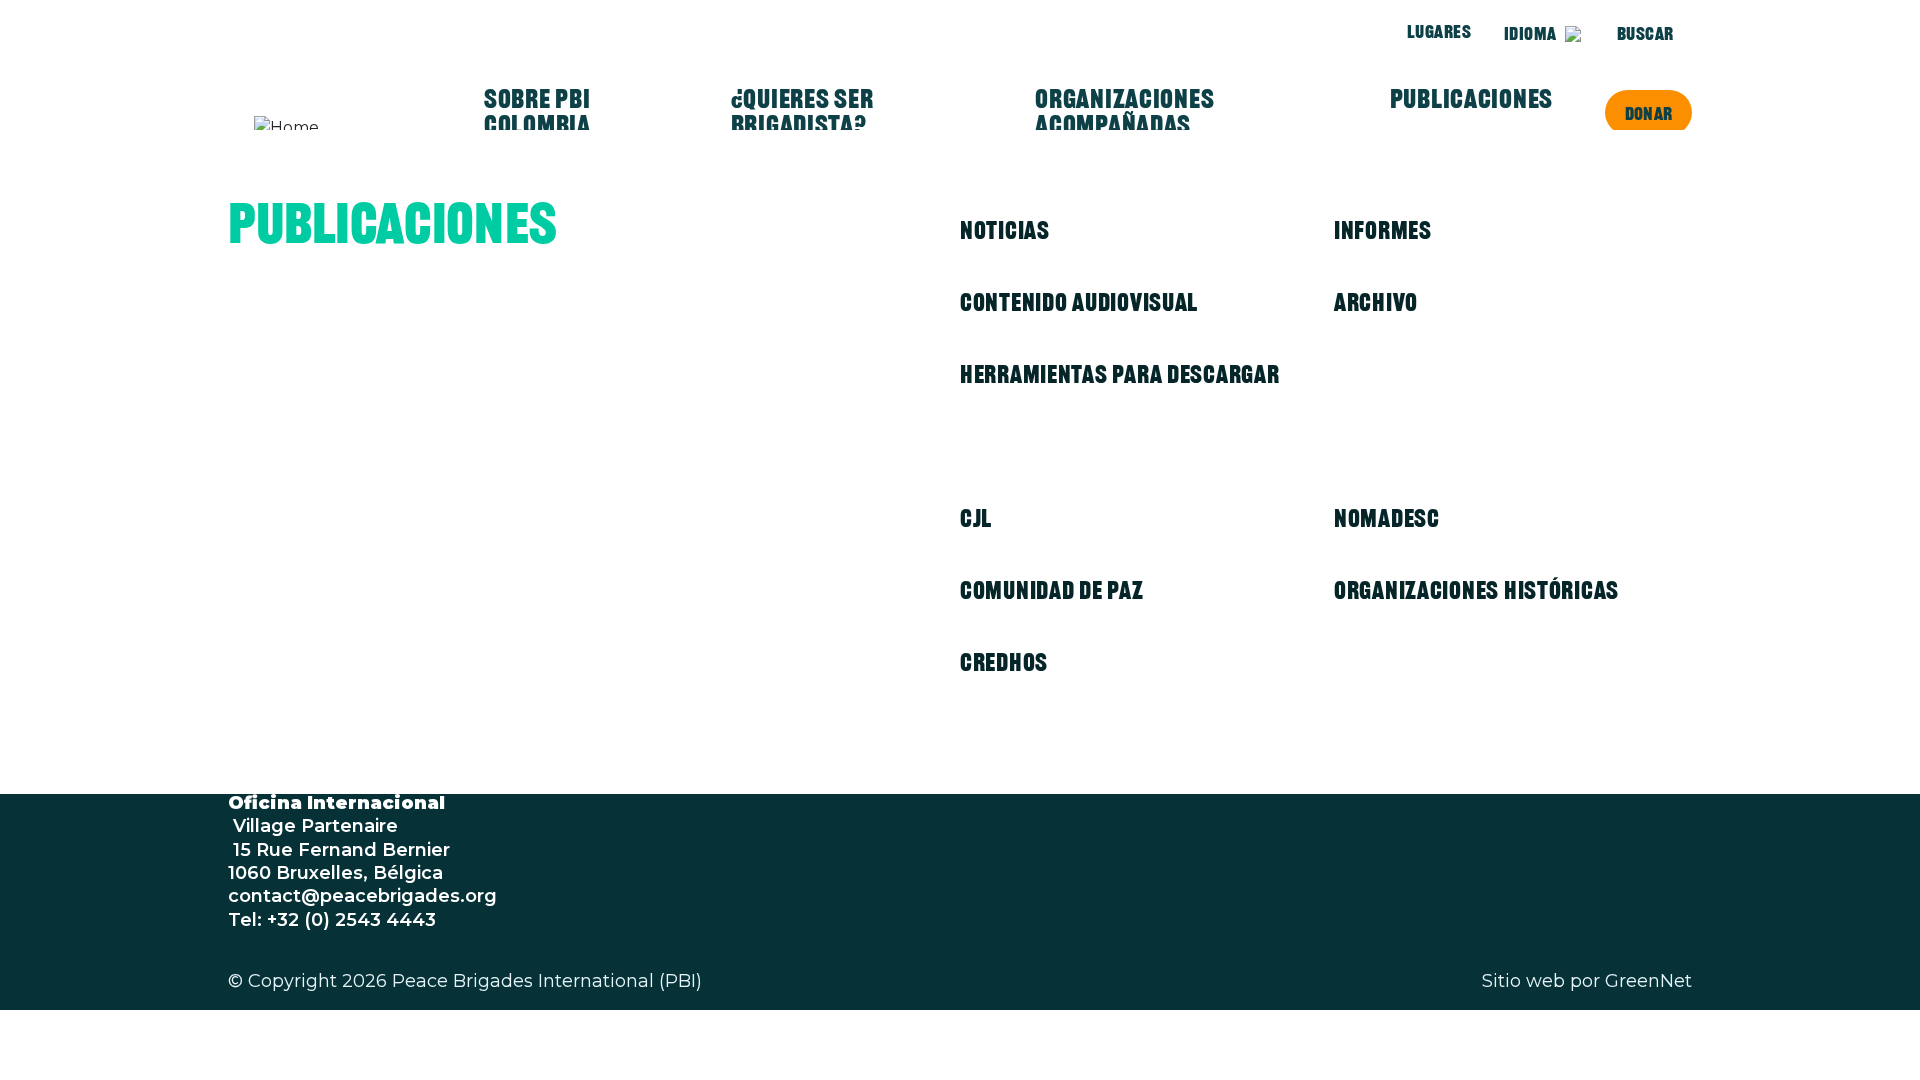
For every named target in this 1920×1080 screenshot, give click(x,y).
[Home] (332, 128)
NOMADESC (1387, 518)
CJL (976, 518)
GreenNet (1648, 981)
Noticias (1005, 230)
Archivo (1376, 302)
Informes (1383, 230)
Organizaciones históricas (1476, 590)
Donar (1648, 113)
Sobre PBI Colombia (537, 112)
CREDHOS (1004, 662)
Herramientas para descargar (1119, 374)
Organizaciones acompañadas (1124, 112)
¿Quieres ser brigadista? (802, 112)
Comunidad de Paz (1052, 590)
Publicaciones (1471, 99)
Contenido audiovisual (1079, 302)
